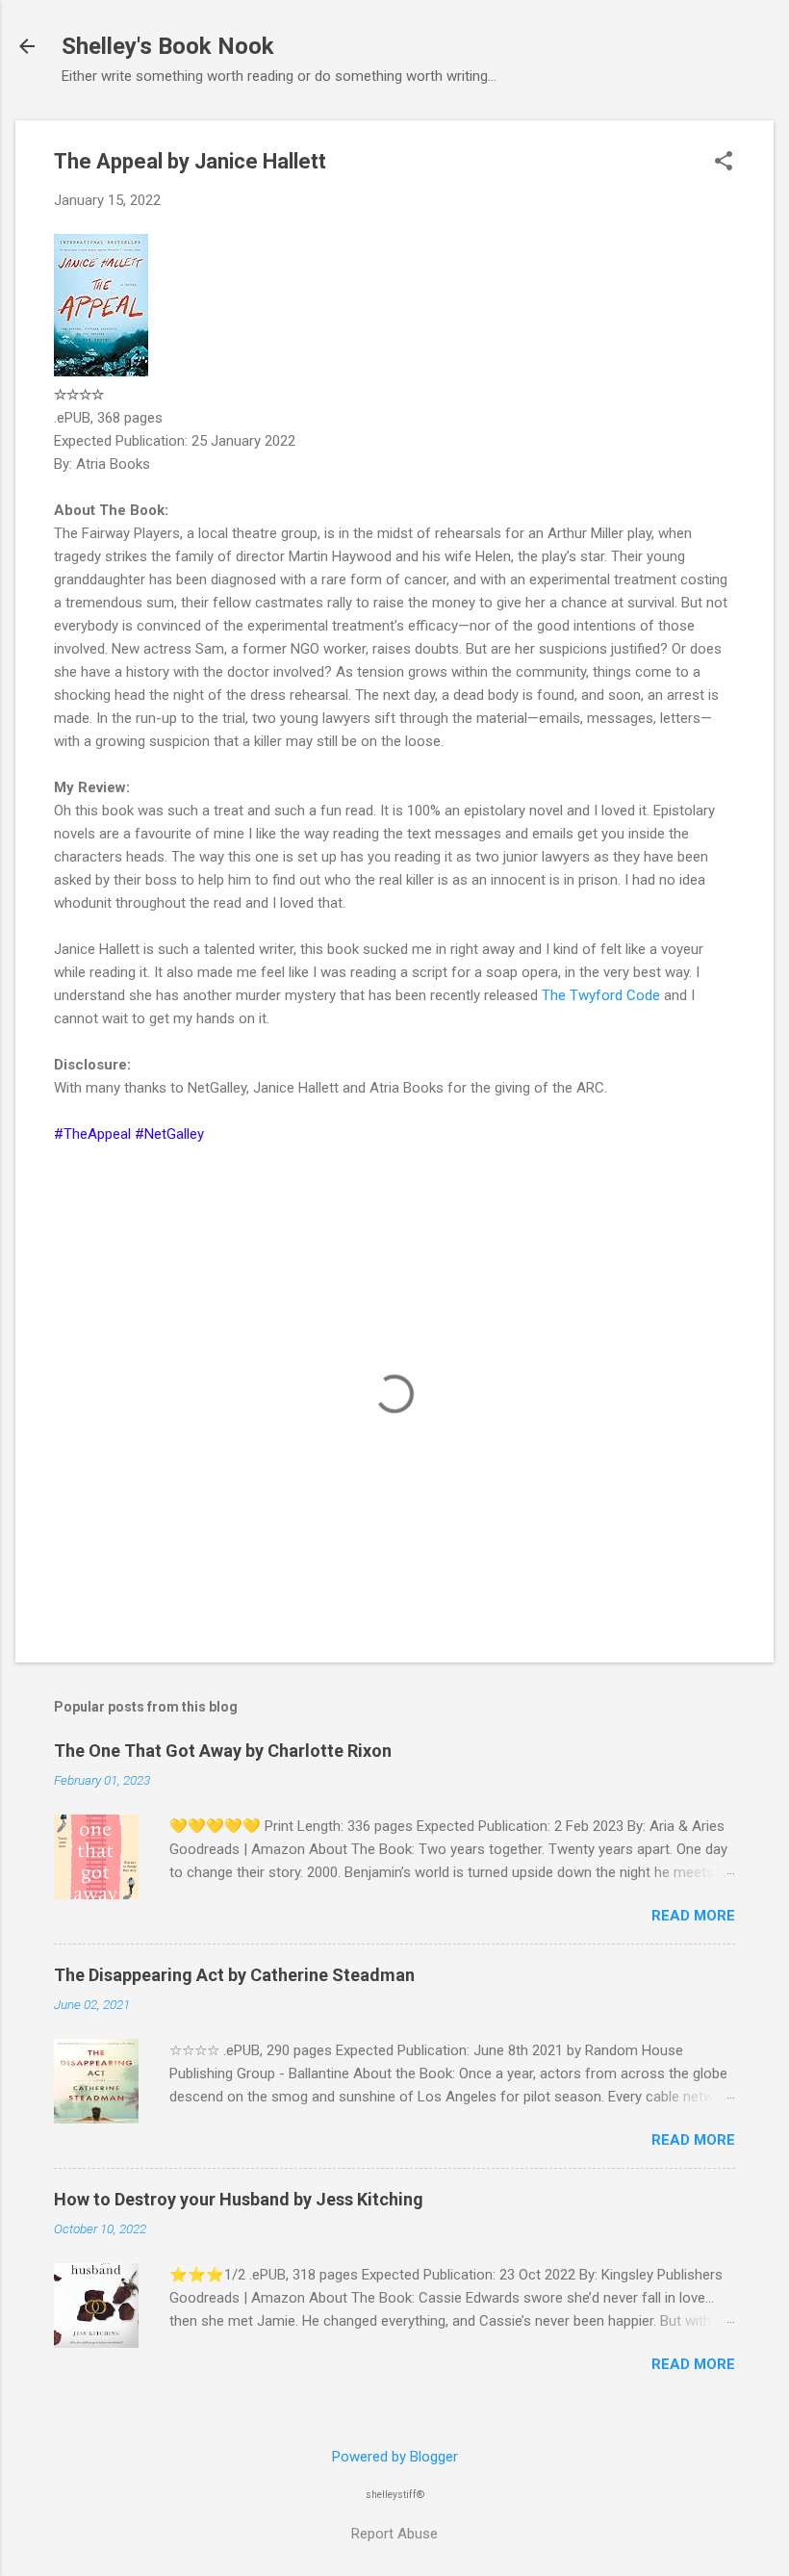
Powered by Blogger (395, 2457)
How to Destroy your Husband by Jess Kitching (239, 2199)
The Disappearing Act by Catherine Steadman (234, 1975)
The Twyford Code (601, 995)
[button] (724, 163)
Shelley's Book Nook (168, 46)
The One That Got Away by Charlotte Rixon (223, 1751)
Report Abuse (394, 2534)
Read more (693, 1916)
